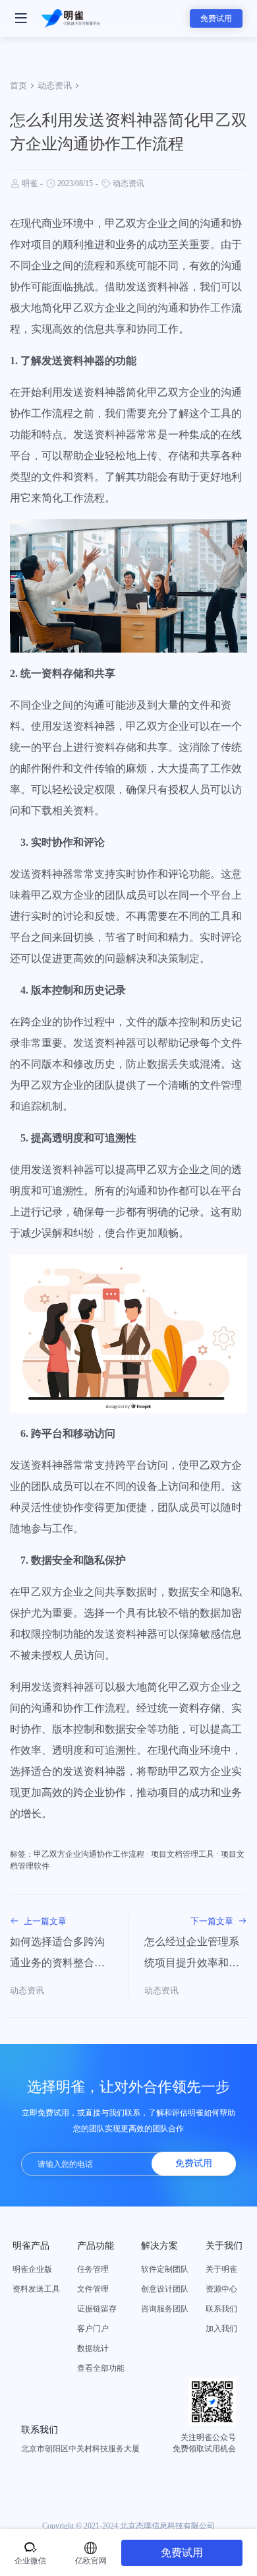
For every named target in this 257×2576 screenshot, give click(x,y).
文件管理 (93, 2289)
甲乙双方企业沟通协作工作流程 (89, 1854)
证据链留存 (97, 2309)
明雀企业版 (32, 2269)
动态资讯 (55, 85)
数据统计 (93, 2348)
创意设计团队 (165, 2289)
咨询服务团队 (165, 2309)
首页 (18, 85)
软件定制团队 (165, 2269)
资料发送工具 (36, 2289)
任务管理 (93, 2269)
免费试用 (216, 18)
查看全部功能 (101, 2368)
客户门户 (93, 2329)
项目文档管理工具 (183, 1854)
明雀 (30, 183)
